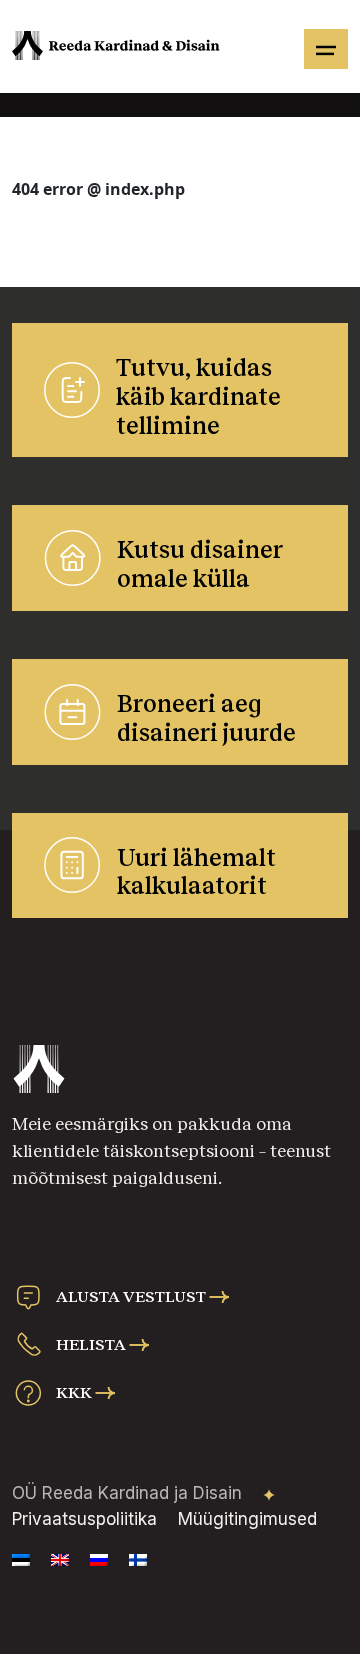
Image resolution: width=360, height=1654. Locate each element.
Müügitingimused (247, 1519)
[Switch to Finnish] (138, 1560)
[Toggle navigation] (326, 49)
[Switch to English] (60, 1560)
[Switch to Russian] (99, 1560)
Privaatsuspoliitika (84, 1519)
